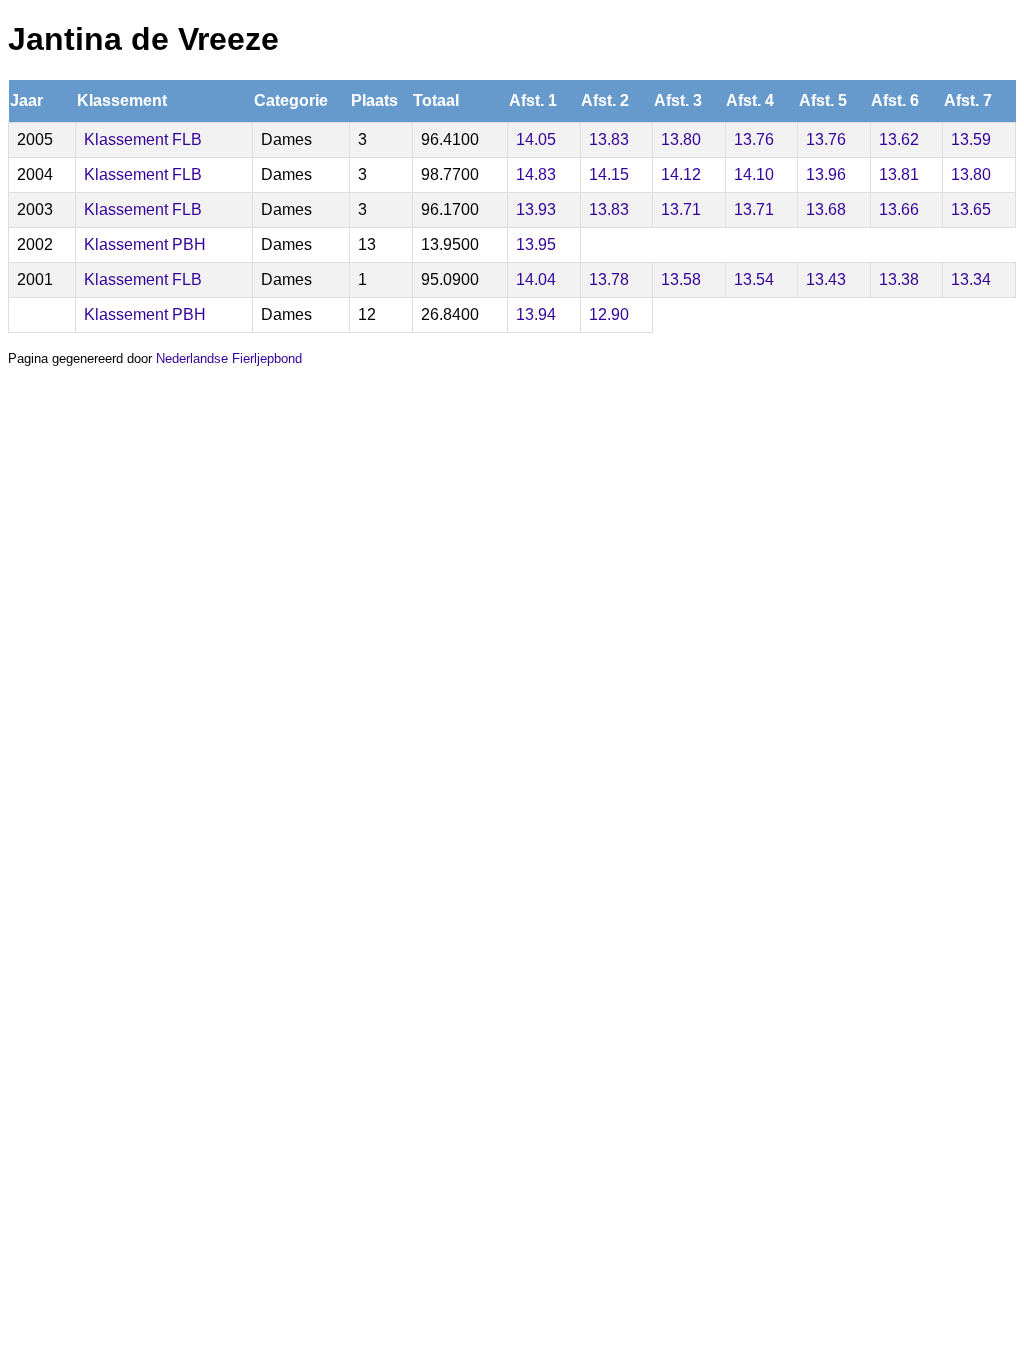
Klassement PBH (145, 244)
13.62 (899, 139)
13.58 (681, 279)
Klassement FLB (143, 139)
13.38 (899, 279)
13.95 (536, 244)
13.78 (609, 279)
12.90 (609, 314)
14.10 (754, 174)
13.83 (609, 139)
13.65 (971, 209)
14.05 (536, 139)
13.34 (971, 279)
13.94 (536, 314)
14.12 (681, 174)
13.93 (536, 209)
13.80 (681, 139)
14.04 (536, 279)
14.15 (609, 174)
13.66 (899, 209)
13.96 (826, 174)
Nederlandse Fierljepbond (229, 358)
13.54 (754, 279)
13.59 (971, 139)
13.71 (681, 209)
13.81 (899, 174)
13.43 (826, 279)
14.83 (536, 174)
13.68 (826, 209)
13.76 (754, 139)
